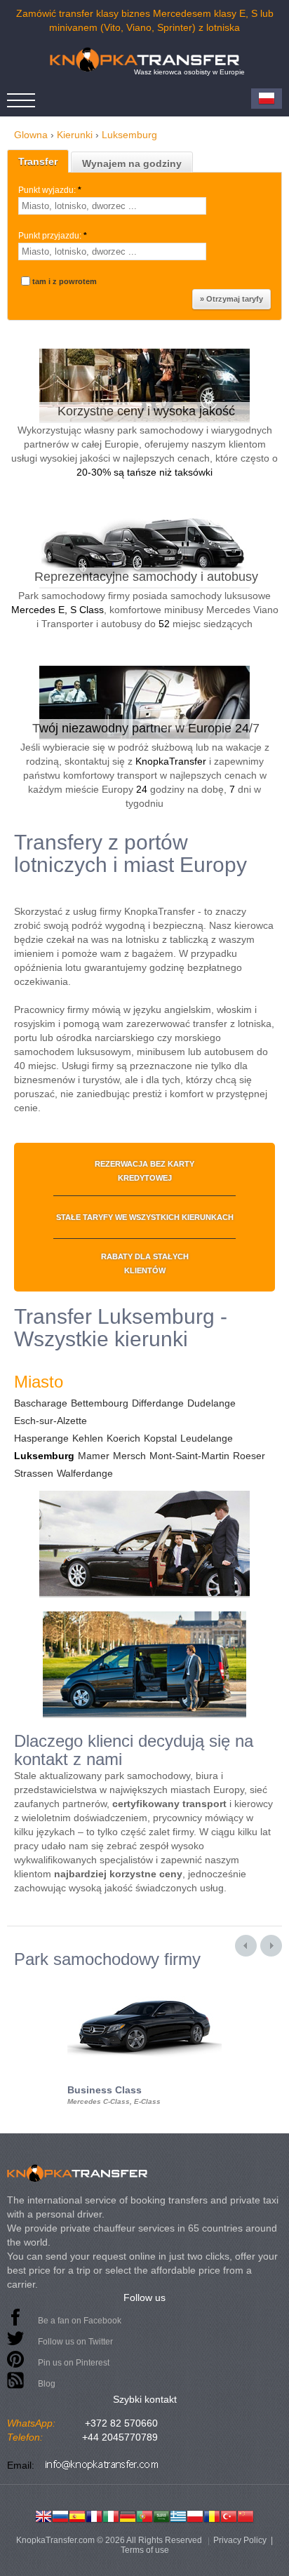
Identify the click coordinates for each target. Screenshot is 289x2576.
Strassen (34, 1473)
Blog (47, 2384)
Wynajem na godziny (132, 163)
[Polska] (195, 2515)
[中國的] (246, 2515)
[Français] (94, 2515)
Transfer (38, 161)
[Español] (77, 2515)
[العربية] (161, 2515)
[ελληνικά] (178, 2515)
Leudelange (207, 1438)
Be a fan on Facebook (80, 2321)
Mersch (129, 1456)
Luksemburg (44, 1456)
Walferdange (85, 1473)
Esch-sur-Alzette (51, 1421)
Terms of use (145, 2550)
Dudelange (211, 1403)
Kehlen (88, 1438)
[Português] (144, 2515)
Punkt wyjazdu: (50, 190)
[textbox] (112, 206)
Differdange (158, 1403)
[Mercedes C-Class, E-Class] (144, 1981)
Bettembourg (100, 1403)
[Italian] (111, 2515)
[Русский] (60, 2515)
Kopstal (160, 1438)
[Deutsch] (128, 2515)
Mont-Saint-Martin (189, 1456)
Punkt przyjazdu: (53, 236)
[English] (43, 2515)
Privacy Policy (240, 2540)
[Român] (212, 2515)
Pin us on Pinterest (74, 2363)
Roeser (249, 1456)
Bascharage (41, 1403)
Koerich (123, 1438)
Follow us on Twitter (75, 2342)
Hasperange (41, 1438)
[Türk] (229, 2515)
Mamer (94, 1456)
